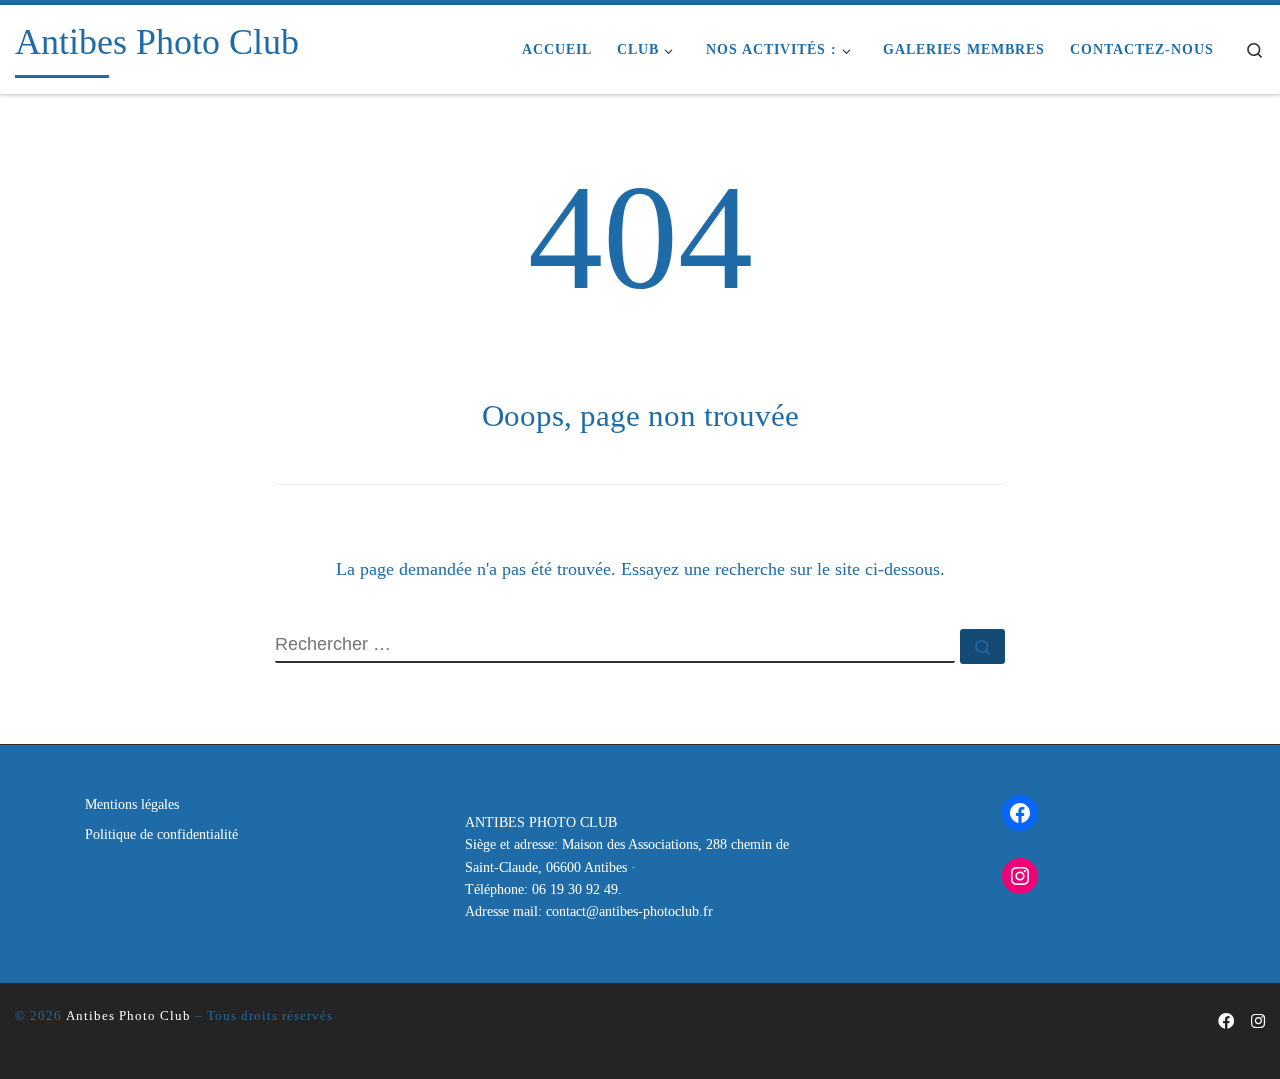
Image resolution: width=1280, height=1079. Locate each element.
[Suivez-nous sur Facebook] (1226, 1022)
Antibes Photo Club (128, 1015)
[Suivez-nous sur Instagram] (1258, 1022)
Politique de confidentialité (161, 834)
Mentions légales (132, 804)
